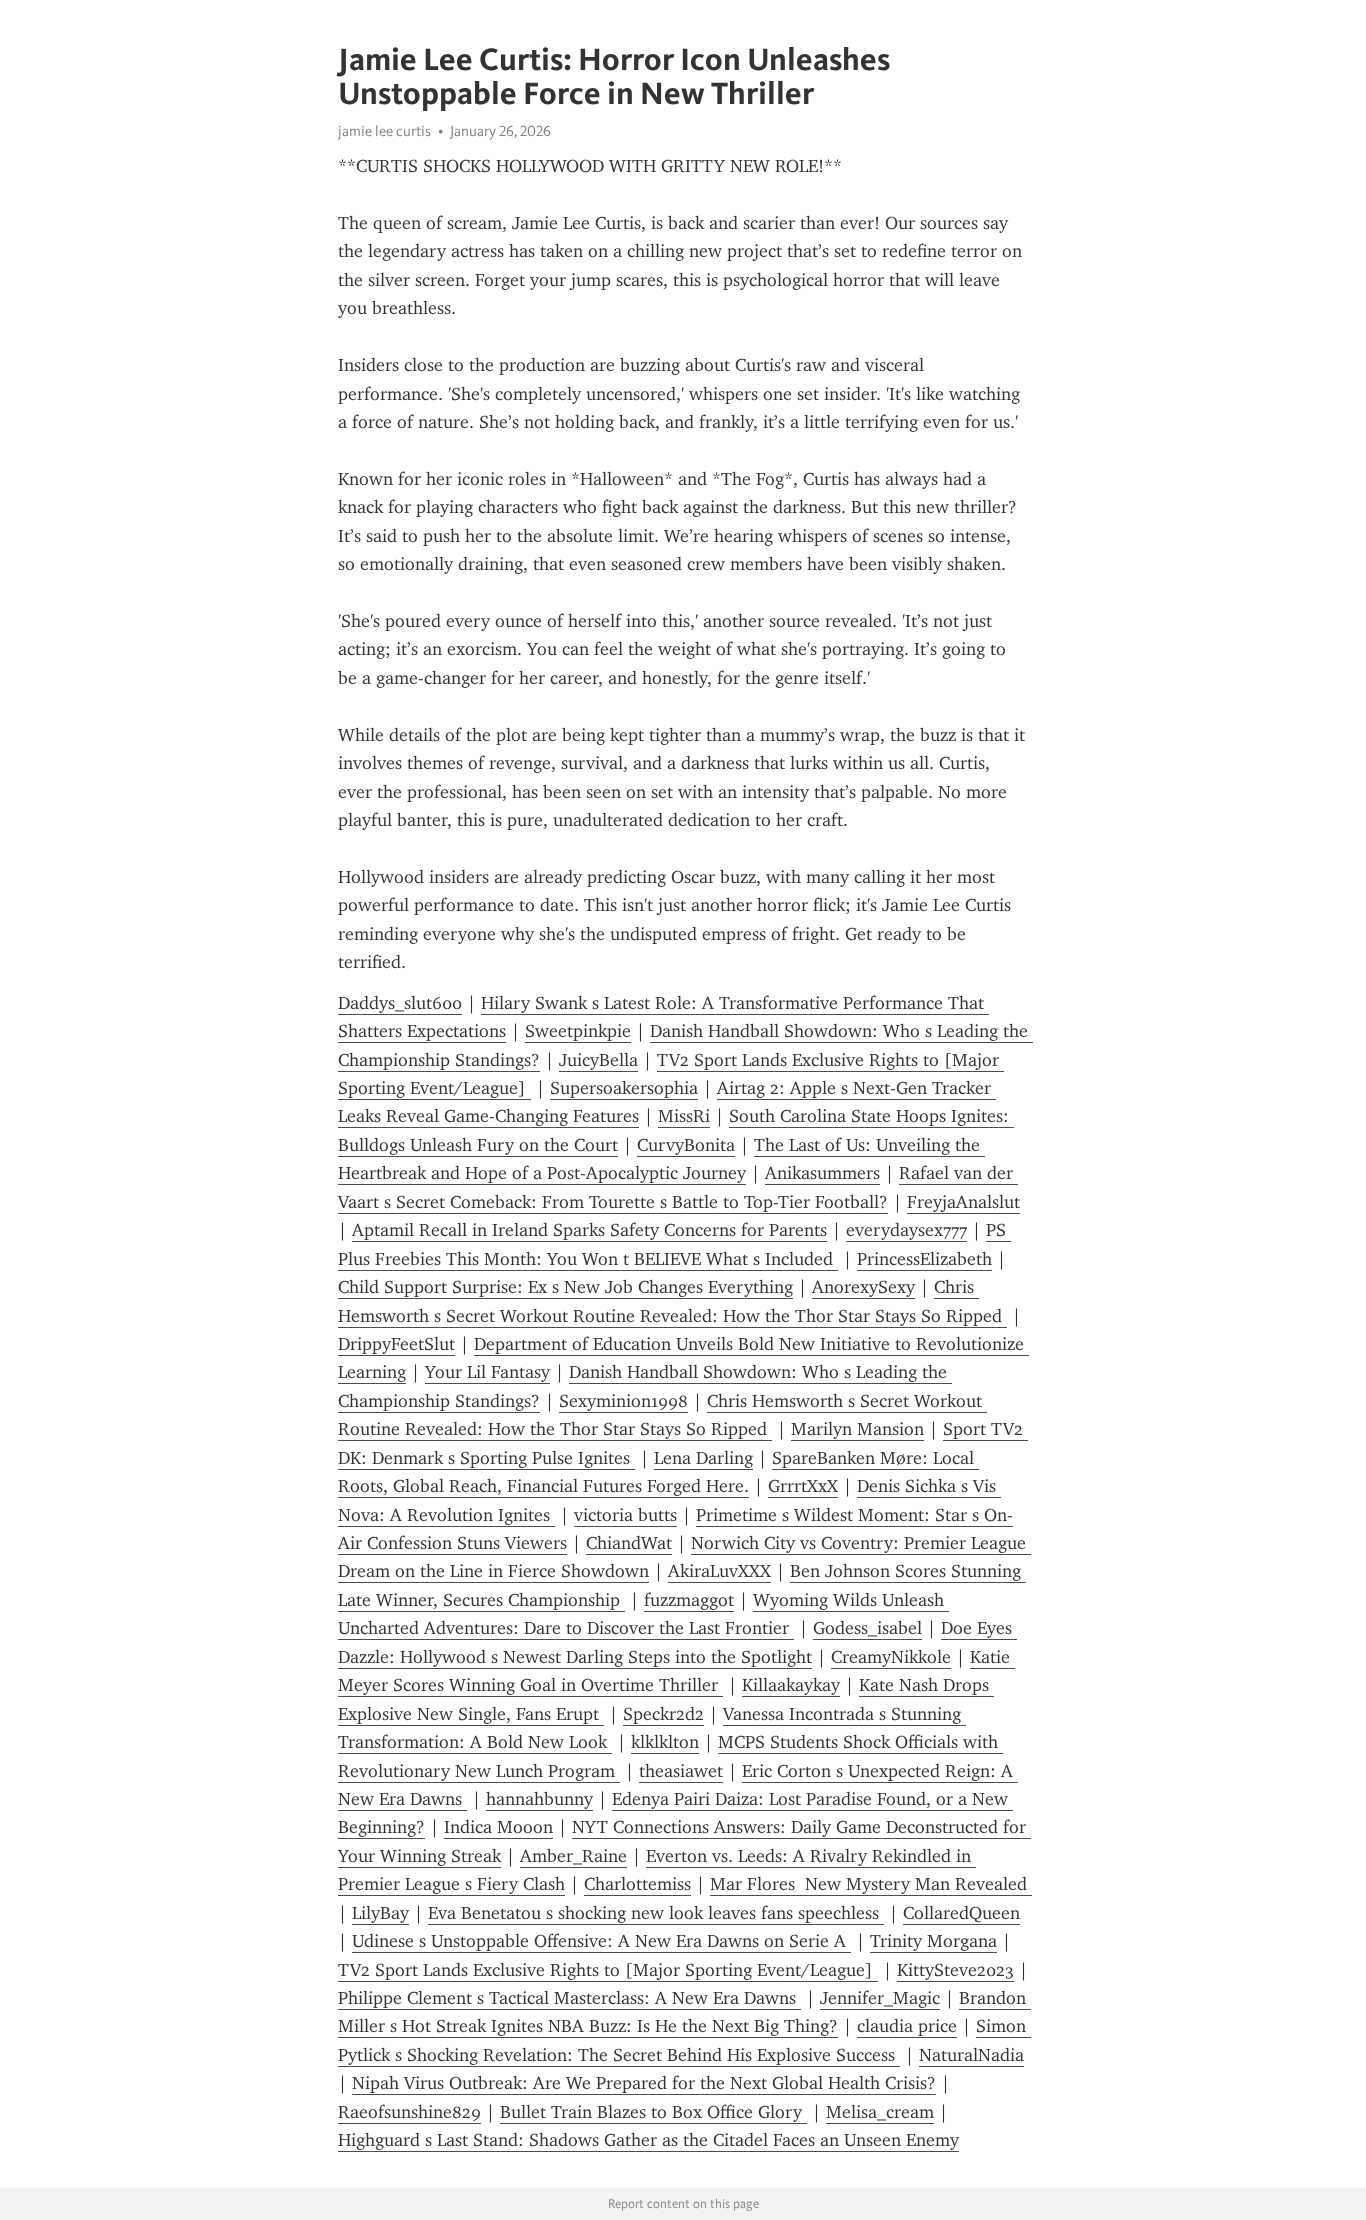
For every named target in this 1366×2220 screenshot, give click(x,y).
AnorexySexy (863, 1287)
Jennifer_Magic (880, 1998)
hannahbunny (539, 1799)
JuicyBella (598, 1060)
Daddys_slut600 (400, 1003)
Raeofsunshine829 (409, 2112)
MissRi (684, 1116)
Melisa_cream (880, 2112)
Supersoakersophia (624, 1088)
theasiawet (681, 1771)
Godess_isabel (867, 1628)
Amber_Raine (573, 1856)
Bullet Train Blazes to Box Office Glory (653, 2112)
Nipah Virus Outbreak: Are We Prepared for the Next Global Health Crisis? (644, 2083)
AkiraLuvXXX (719, 1571)
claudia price (907, 2026)
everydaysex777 (906, 1230)
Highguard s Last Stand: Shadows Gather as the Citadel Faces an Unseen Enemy (648, 2140)
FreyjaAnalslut (963, 1202)
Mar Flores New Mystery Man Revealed (871, 1884)
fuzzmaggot (689, 1600)
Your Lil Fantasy (487, 1372)
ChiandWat (629, 1543)
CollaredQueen (961, 1913)
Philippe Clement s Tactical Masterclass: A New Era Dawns (569, 1998)
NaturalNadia (971, 2055)
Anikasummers (822, 1173)
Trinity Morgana (933, 1941)
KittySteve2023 (955, 1970)
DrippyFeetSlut (396, 1344)
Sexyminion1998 (623, 1401)
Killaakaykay (791, 1685)
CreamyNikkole (891, 1657)
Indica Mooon (498, 1827)
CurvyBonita (686, 1145)
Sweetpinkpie (578, 1031)
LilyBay (380, 1913)
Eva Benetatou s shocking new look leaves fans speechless (656, 1913)
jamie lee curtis (384, 131)
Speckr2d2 (663, 1714)
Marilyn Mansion (857, 1429)
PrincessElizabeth (924, 1259)
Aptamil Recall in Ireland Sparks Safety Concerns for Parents (589, 1230)
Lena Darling (703, 1458)
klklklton (665, 1742)
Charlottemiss (637, 1884)
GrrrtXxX (803, 1486)
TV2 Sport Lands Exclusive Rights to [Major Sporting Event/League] (608, 1970)
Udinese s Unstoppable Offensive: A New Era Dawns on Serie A (601, 1941)
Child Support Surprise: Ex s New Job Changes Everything (565, 1287)
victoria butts (625, 1515)
